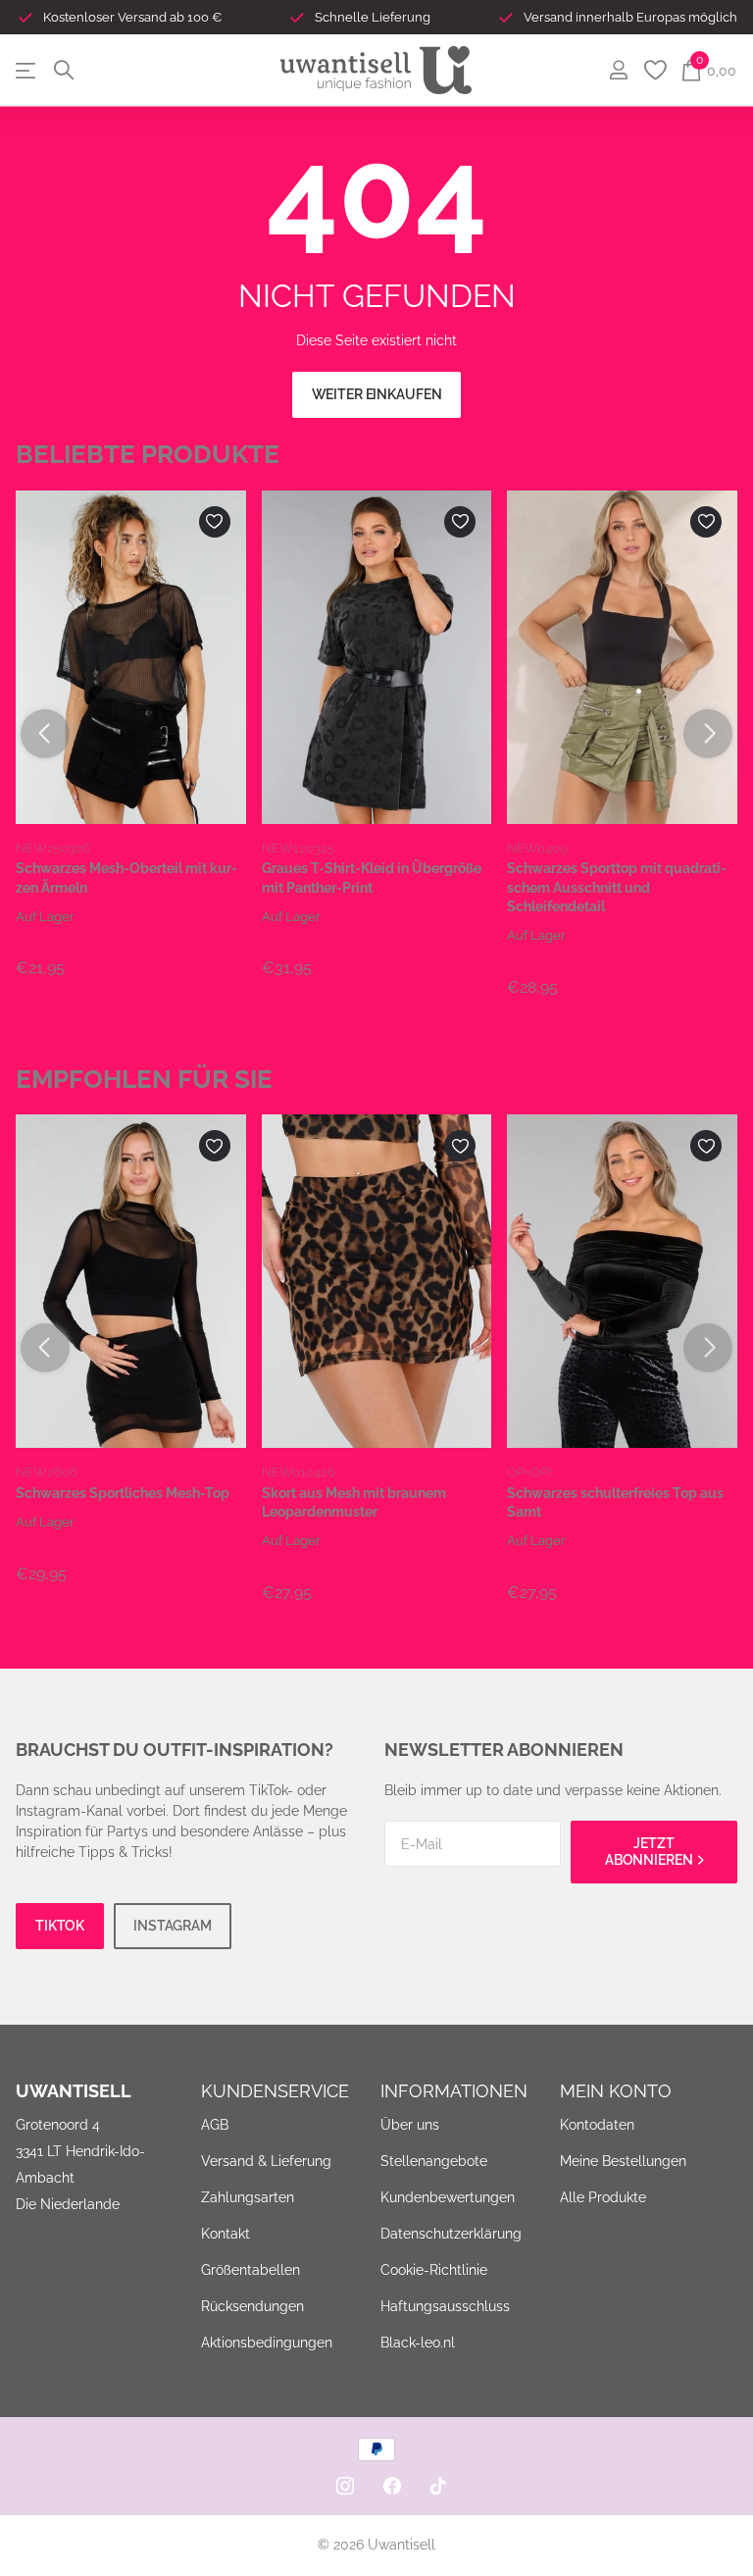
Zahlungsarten (248, 2197)
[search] (64, 70)
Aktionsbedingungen (267, 2343)
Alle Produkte (603, 2197)
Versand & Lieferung (266, 2161)
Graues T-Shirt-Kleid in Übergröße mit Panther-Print (372, 877)
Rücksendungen (252, 2306)
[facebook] (392, 2486)
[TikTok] (438, 2486)
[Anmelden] (618, 70)
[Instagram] (345, 2486)
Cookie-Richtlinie (434, 2270)
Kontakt (226, 2234)
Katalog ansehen (27, 70)
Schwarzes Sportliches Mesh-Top (123, 1493)
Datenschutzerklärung (451, 2234)
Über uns (410, 2125)
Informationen (454, 2091)
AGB (215, 2125)
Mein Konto (616, 2091)
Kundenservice (275, 2091)
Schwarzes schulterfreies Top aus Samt (615, 1502)
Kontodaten (597, 2125)
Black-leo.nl (418, 2343)
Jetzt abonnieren (650, 1852)
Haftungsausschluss (445, 2306)
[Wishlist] (654, 70)
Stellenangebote (434, 2161)
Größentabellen (251, 2270)
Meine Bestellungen (623, 2161)
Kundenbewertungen (448, 2197)
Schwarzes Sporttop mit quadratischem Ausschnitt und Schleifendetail (617, 887)
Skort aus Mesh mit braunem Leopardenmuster (354, 1502)
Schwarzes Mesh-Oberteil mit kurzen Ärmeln (126, 877)
